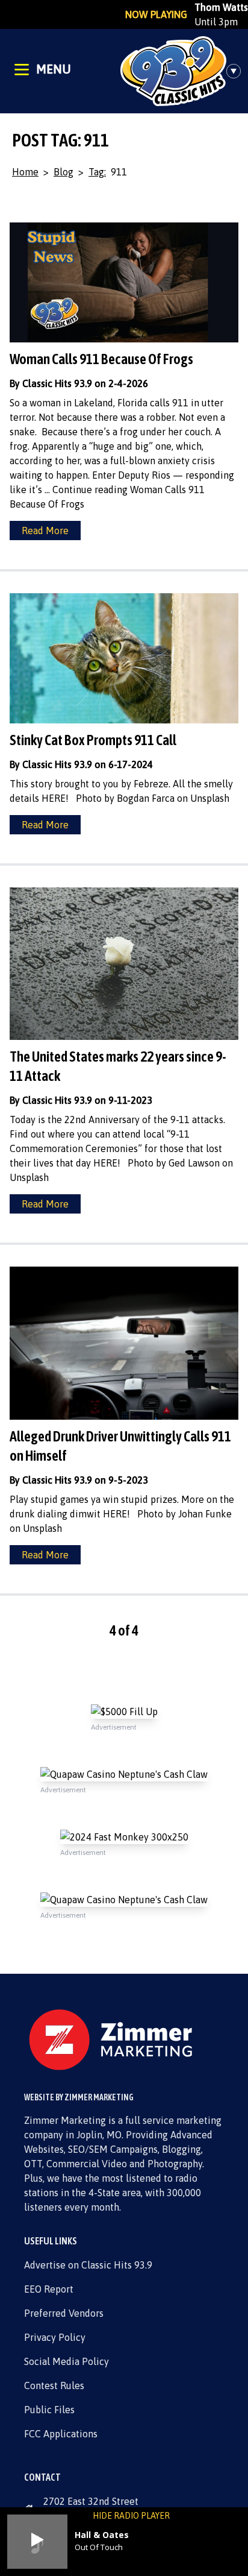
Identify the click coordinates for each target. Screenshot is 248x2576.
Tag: (97, 172)
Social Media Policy (67, 2361)
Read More (45, 531)
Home (25, 172)
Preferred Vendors (64, 2313)
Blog (64, 172)
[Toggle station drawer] (237, 71)
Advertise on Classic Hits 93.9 (88, 2265)
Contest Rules (54, 2385)
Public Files (49, 2410)
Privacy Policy (55, 2337)
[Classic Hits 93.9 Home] (173, 71)
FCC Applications (61, 2434)
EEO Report (49, 2289)
